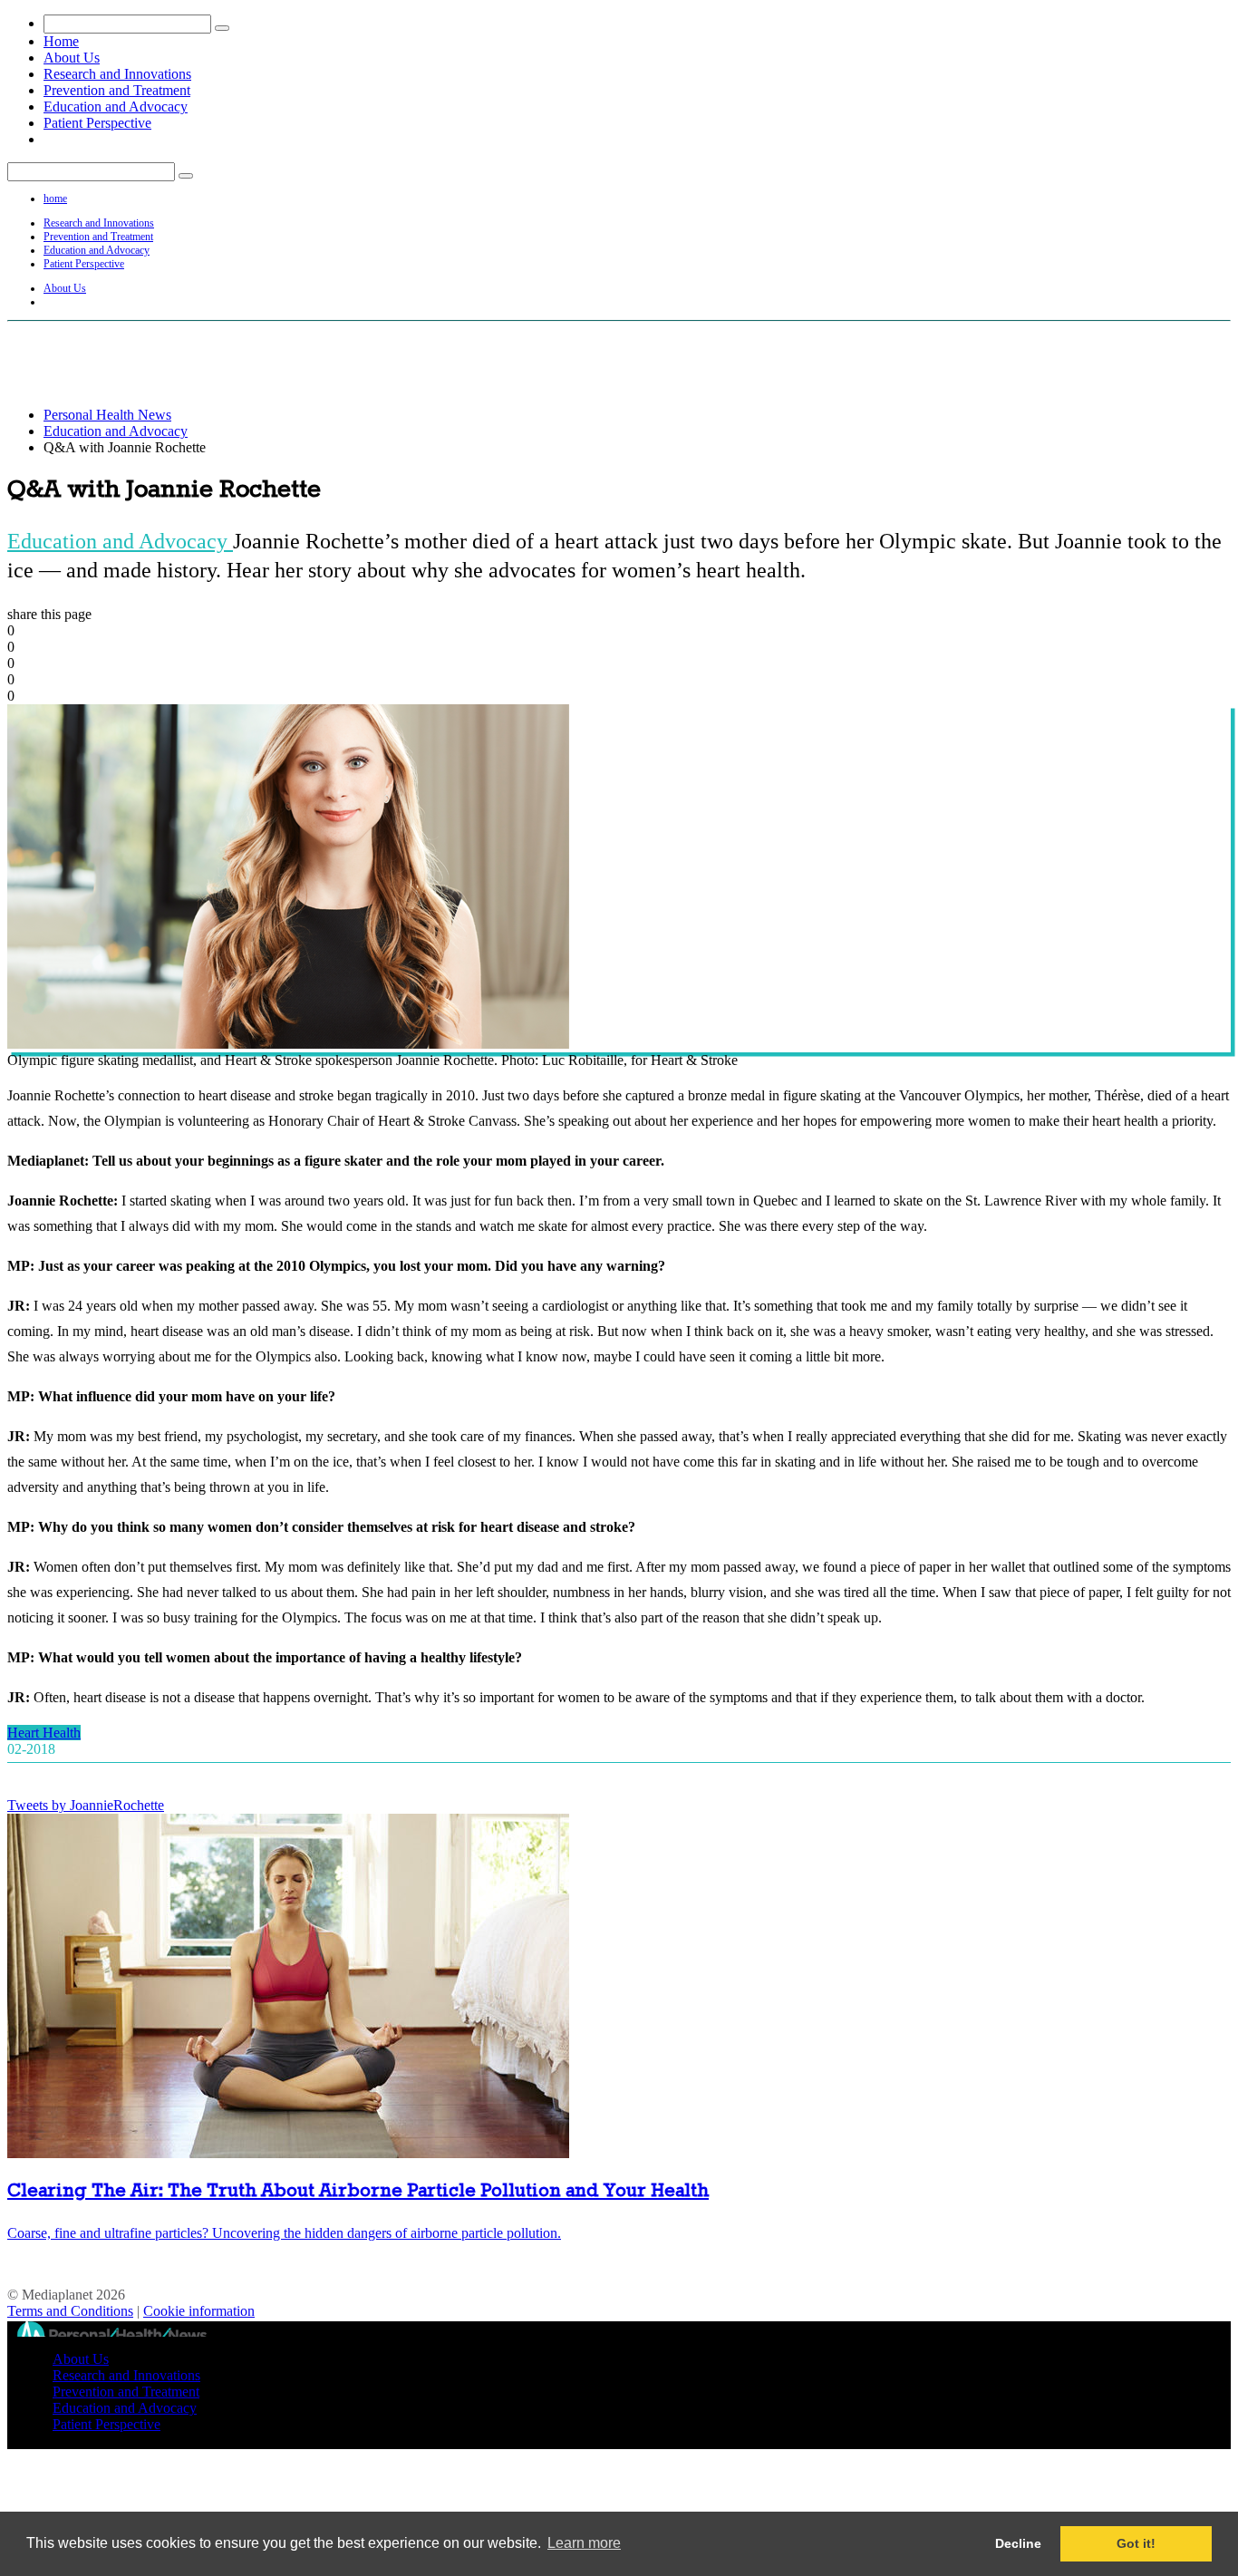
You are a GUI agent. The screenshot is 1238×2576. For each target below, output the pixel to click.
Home (61, 41)
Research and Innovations (117, 74)
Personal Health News (107, 415)
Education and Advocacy (116, 107)
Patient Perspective (97, 123)
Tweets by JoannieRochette (86, 1805)
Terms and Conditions (70, 2311)
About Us (72, 58)
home (55, 199)
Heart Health (44, 1733)
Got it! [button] (1136, 2543)
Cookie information (199, 2311)
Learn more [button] (584, 2543)
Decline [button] (1018, 2543)
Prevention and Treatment (117, 90)
